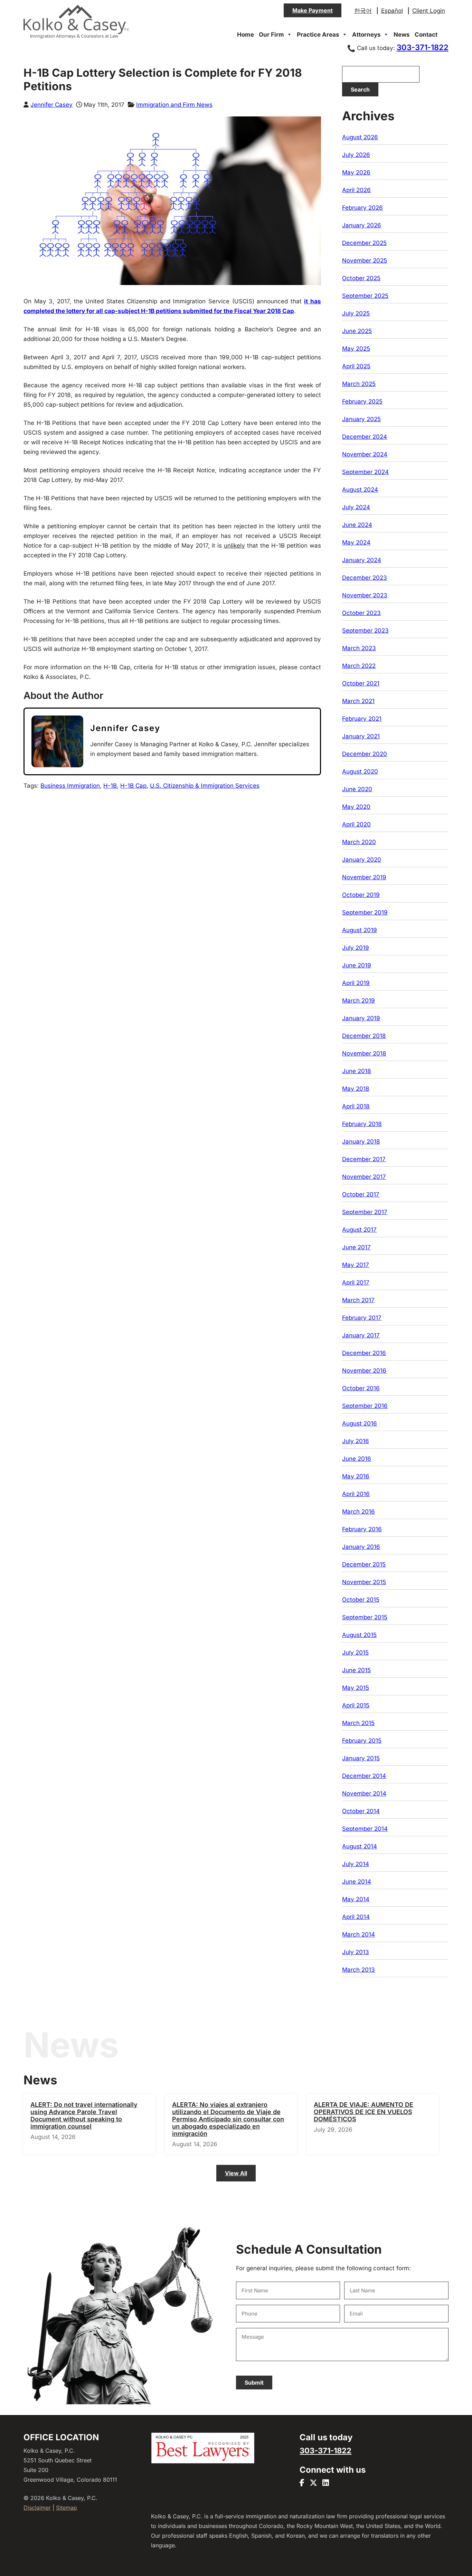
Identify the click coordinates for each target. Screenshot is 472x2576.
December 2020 (365, 754)
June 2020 (357, 789)
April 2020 (356, 824)
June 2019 (357, 965)
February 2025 (362, 401)
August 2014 (360, 1846)
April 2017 (356, 1282)
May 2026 (356, 172)
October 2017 (361, 1194)
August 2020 (360, 771)
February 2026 (362, 208)
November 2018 (364, 1053)
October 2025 (361, 278)
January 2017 (361, 1335)
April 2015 (356, 1705)
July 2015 (355, 1652)
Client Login (429, 11)
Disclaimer (37, 2508)
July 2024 (356, 507)
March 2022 (359, 666)
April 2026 (356, 190)
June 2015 (356, 1670)
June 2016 (357, 1459)
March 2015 (358, 1723)
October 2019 (361, 895)
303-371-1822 (423, 47)
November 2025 (365, 261)
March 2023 (359, 648)
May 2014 (356, 1899)
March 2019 (358, 1001)
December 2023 (365, 578)
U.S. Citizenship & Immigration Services (205, 786)
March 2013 (358, 1970)
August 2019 (360, 930)
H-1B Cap (133, 786)
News (402, 35)
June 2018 (357, 1071)
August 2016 (360, 1423)
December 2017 (364, 1159)
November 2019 (364, 877)
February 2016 (362, 1529)
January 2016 (361, 1547)
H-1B (110, 786)
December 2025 (364, 243)
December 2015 (364, 1564)
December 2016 (364, 1353)
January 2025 (361, 419)
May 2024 (356, 542)
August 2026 (360, 137)
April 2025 (356, 366)
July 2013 (356, 1952)
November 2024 (365, 454)
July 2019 (356, 948)
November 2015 (364, 1582)
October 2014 (361, 1811)
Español (392, 11)
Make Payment (313, 10)
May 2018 (356, 1089)
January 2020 (362, 860)
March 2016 (358, 1512)
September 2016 (365, 1406)
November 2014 (364, 1793)
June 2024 (357, 525)
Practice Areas (318, 35)
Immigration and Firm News (174, 105)
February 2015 (362, 1741)
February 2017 (362, 1318)
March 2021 (358, 701)
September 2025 (365, 296)
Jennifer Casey (51, 105)
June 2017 (356, 1247)
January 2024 (362, 560)
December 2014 (364, 1776)
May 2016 (356, 1476)
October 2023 (361, 613)
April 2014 (356, 1917)
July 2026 (356, 155)
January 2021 (361, 736)
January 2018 (361, 1142)
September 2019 (365, 912)
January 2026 (362, 225)
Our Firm (271, 35)
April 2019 (356, 983)
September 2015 (365, 1617)
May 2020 (356, 807)
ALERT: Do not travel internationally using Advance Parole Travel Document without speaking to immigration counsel (84, 2115)
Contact (426, 35)
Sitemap (67, 2508)
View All (236, 2173)
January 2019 (361, 1018)
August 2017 (359, 1230)
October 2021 (361, 683)
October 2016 (361, 1388)
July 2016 (356, 1441)
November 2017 (364, 1177)
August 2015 (359, 1635)
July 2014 (356, 1864)
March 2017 (358, 1300)
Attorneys (366, 35)
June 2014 (357, 1882)
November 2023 (365, 595)
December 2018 (364, 1036)
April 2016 (356, 1494)
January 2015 (361, 1758)
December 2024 (365, 437)
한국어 (363, 11)
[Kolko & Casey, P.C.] (77, 38)
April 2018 (356, 1106)
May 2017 (356, 1265)
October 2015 (361, 1600)
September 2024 (365, 472)
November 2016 (364, 1371)
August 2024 (360, 490)
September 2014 (365, 1829)
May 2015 (356, 1688)
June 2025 (357, 331)
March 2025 (359, 384)
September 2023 (365, 631)
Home (246, 35)
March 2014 (358, 1934)
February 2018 (362, 1124)
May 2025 (356, 349)
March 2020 (359, 842)
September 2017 (365, 1212)
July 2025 (356, 313)
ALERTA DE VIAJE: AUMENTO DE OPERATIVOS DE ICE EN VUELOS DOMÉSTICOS (364, 2112)
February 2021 (362, 719)
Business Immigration (70, 786)
